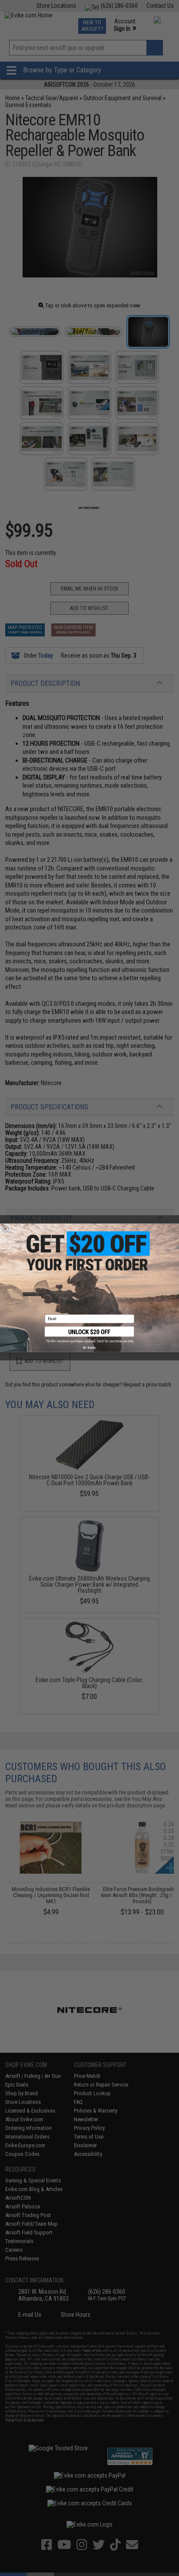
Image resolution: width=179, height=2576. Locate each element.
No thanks (89, 1348)
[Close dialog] (5, 1229)
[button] (89, 1335)
